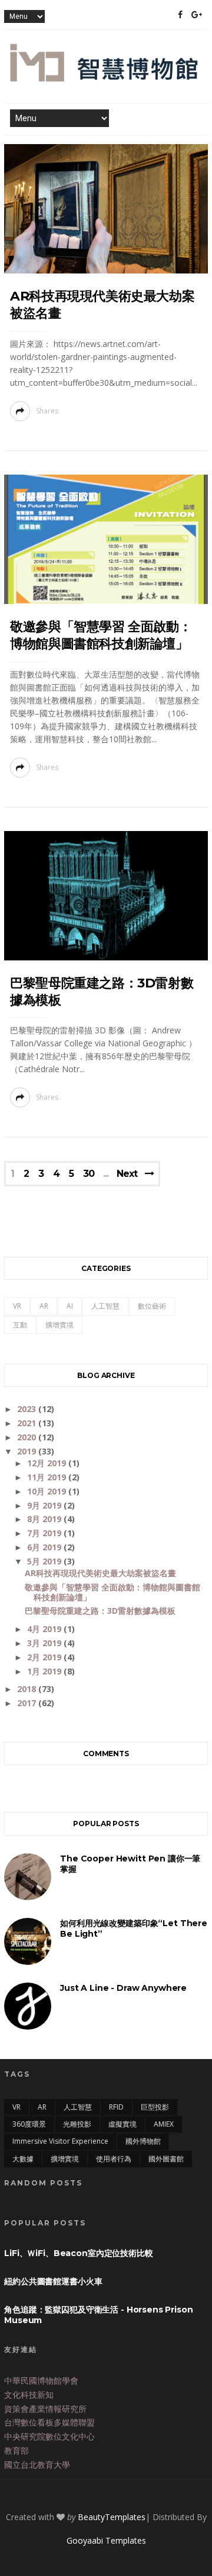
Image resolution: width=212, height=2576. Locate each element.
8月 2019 (45, 1519)
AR (44, 1306)
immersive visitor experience (60, 2141)
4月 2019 (45, 1629)
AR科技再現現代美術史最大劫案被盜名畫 (100, 1573)
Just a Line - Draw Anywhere (123, 1988)
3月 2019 (45, 1643)
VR (17, 1306)
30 (89, 1174)
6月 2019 (45, 1547)
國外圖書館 (166, 2159)
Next (127, 1174)
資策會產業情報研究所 (45, 2409)
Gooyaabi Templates (106, 2540)
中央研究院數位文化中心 (49, 2436)
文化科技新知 (29, 2395)
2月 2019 (45, 1657)
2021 (28, 1423)
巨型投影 (155, 2107)
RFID (116, 2107)
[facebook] (180, 15)
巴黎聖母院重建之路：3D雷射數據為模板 (100, 1611)
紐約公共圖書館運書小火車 (53, 2281)
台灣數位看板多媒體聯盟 (49, 2422)
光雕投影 (77, 2124)
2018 (28, 1689)
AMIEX (164, 2124)
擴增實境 (59, 1325)
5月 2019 (45, 1561)
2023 (28, 1409)
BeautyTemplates (112, 2517)
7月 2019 (45, 1533)
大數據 (23, 2159)
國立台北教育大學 (37, 2465)
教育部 (16, 2450)
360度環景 (29, 2124)
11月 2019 (48, 1477)
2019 (28, 1451)
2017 (28, 1703)
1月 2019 (45, 1671)
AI (70, 1306)
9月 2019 (45, 1505)
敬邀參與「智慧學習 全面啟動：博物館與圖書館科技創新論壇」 (112, 1592)
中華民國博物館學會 (41, 2380)
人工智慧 (105, 1306)
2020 (28, 1437)
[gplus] (197, 15)
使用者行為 (114, 2159)
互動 (20, 1325)
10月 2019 (48, 1491)
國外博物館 (143, 2141)
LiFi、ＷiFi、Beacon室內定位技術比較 (78, 2253)
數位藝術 (152, 1306)
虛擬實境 (122, 2124)
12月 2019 (48, 1463)
